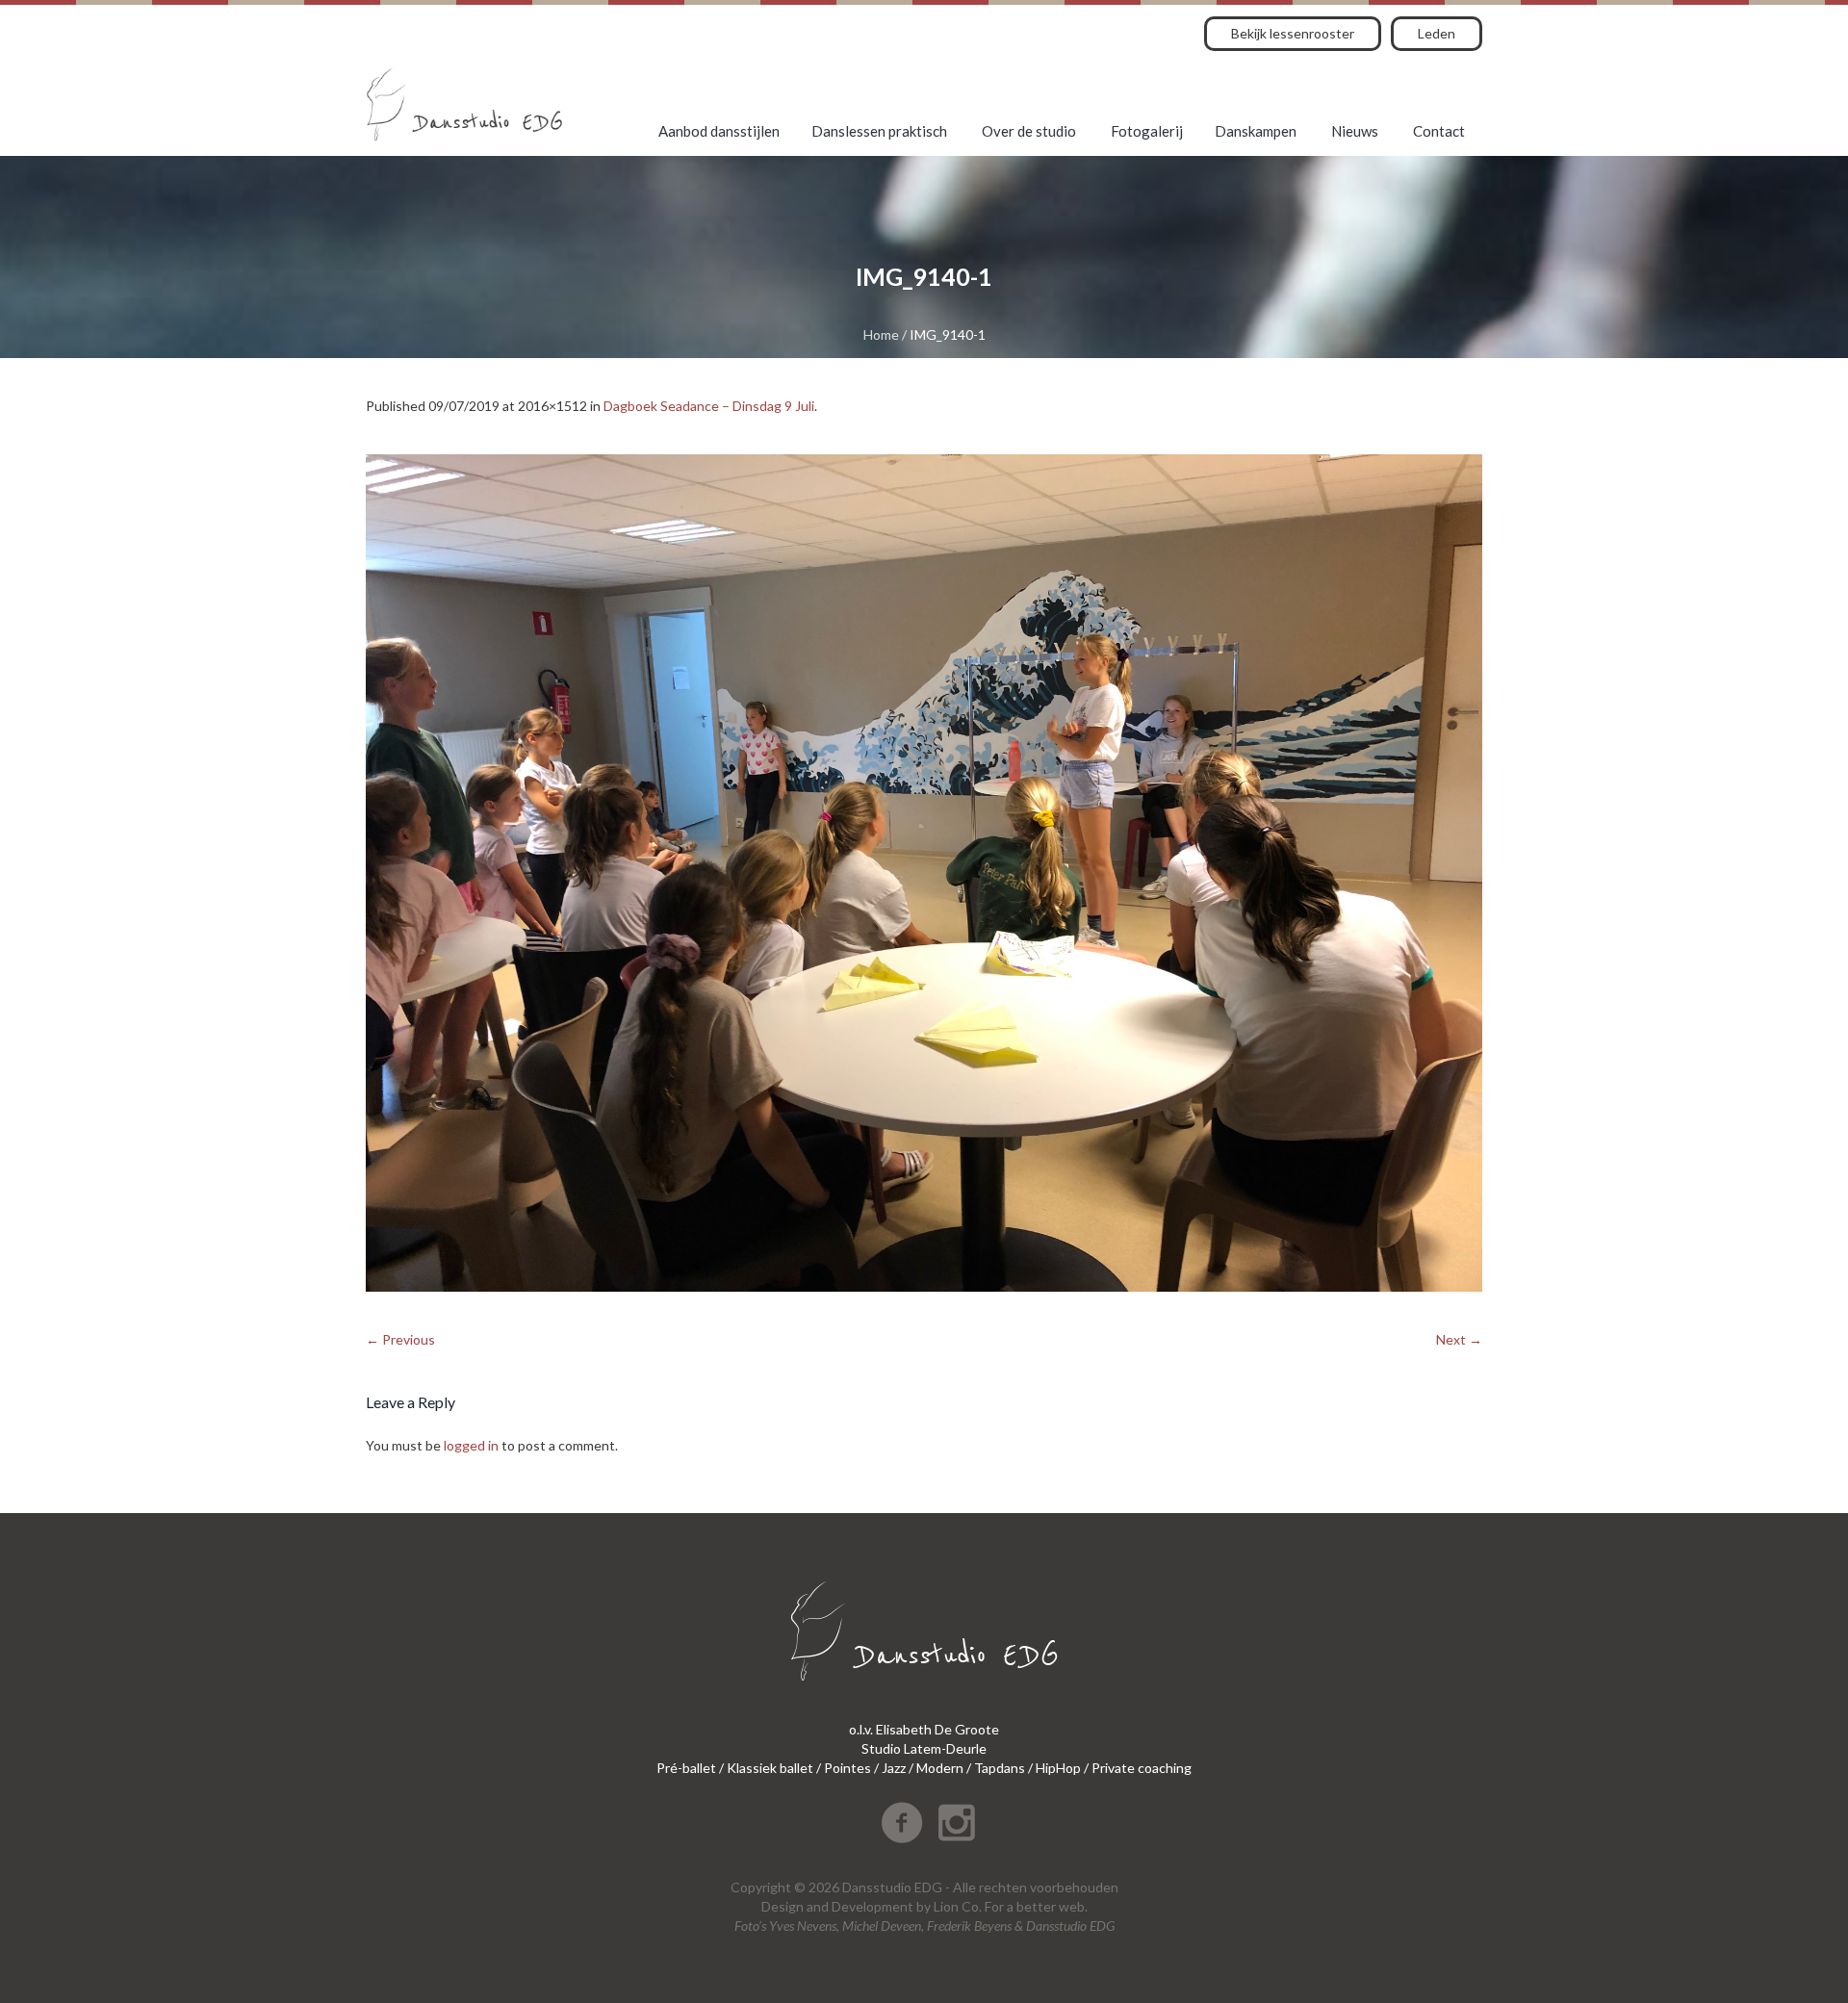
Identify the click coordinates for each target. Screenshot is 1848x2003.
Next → (1459, 1339)
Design (783, 1906)
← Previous (400, 1339)
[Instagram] (957, 1823)
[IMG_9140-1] (924, 873)
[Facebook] (902, 1823)
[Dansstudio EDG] (464, 104)
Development (873, 1906)
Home (881, 334)
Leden (1437, 33)
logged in (471, 1445)
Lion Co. (958, 1906)
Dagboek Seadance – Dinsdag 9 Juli (709, 406)
